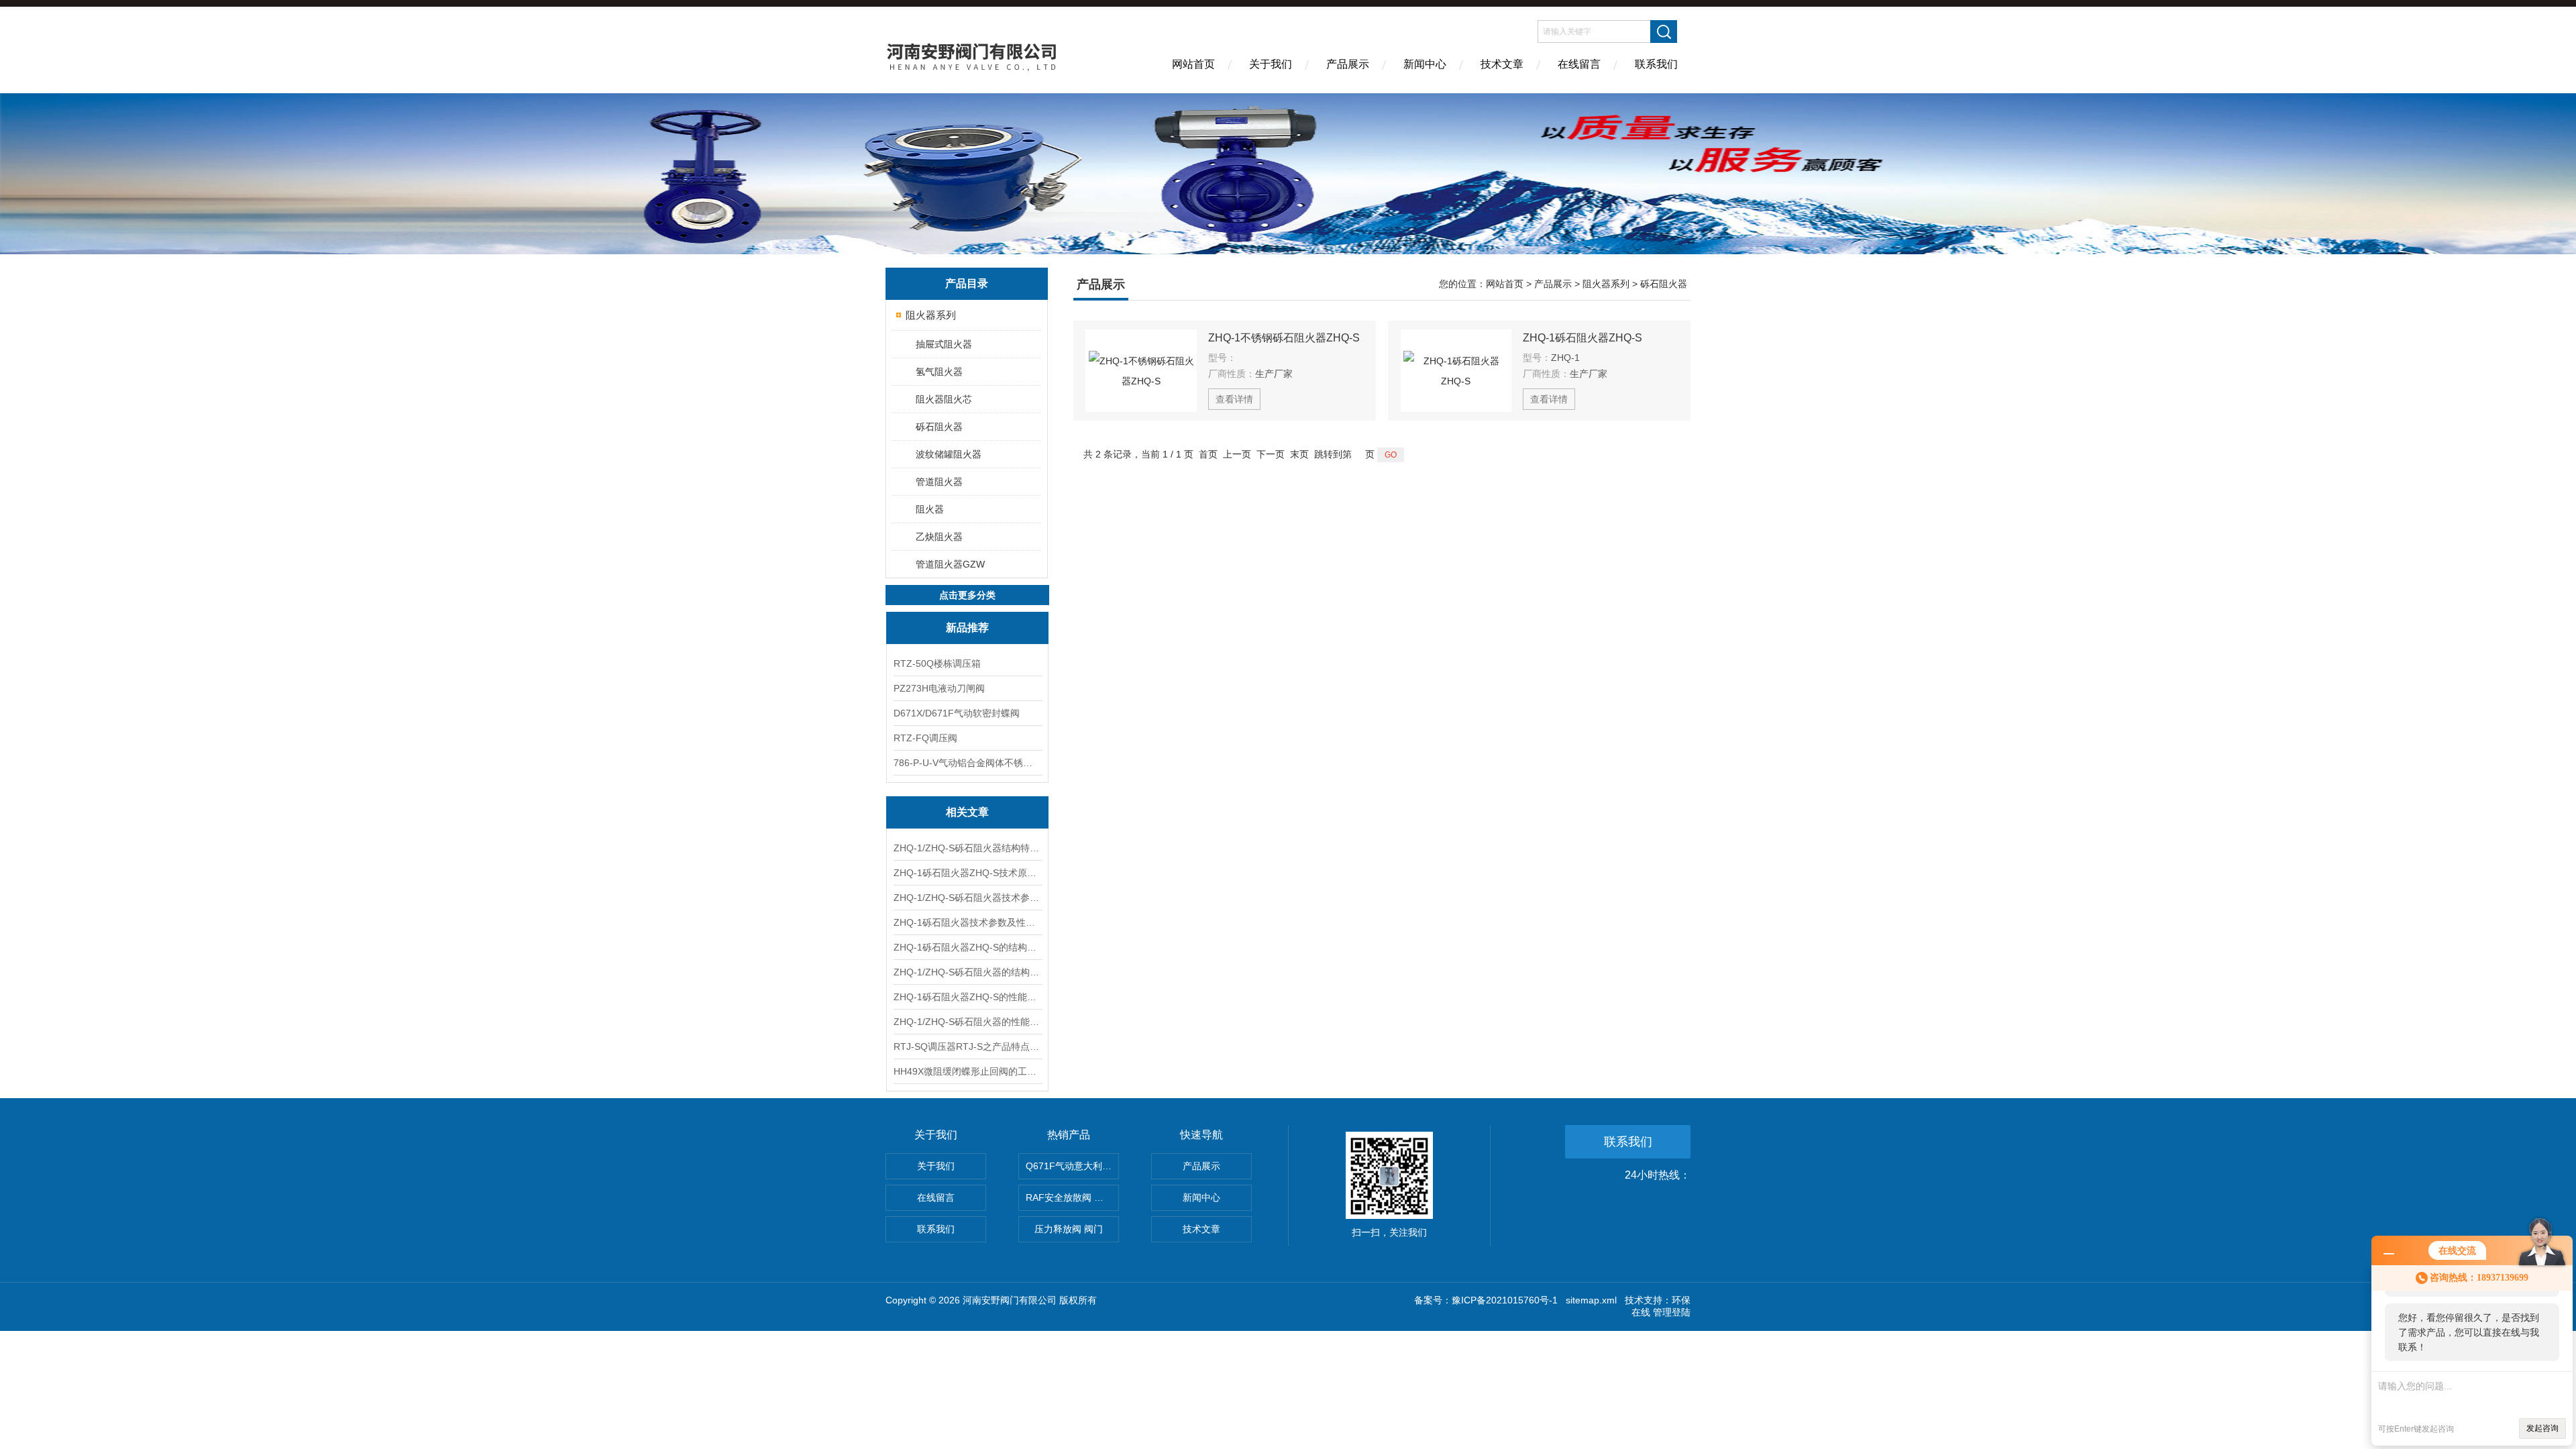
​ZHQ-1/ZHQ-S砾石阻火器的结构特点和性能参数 (967, 972)
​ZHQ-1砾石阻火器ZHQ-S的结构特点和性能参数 (967, 947)
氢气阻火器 (939, 372)
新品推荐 (967, 628)
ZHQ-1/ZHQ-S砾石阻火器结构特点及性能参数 (967, 848)
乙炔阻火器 (939, 537)
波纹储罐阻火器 (949, 454)
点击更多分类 (967, 595)
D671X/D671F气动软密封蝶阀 (957, 713)
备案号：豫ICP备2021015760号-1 (1486, 1300)
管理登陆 (1672, 1312)
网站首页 (1193, 64)
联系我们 (1656, 64)
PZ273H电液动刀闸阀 (939, 688)
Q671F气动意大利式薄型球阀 (1072, 1166)
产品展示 (1348, 64)
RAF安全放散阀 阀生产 (1072, 1197)
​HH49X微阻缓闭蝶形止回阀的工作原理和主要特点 (967, 1071)
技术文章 (1502, 64)
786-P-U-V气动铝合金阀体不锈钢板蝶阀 (967, 763)
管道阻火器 (939, 482)
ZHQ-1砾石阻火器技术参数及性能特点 (967, 922)
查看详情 (1234, 399)
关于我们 (1271, 64)
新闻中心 (1425, 64)
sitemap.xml (1591, 1300)
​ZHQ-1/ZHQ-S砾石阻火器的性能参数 (967, 1022)
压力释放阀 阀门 (1069, 1229)
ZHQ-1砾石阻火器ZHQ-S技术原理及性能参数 (967, 873)
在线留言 (1579, 64)
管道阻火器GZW (950, 564)
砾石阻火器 (939, 427)
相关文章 (967, 812)
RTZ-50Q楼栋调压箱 (937, 663)
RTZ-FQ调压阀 (925, 738)
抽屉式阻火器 (944, 344)
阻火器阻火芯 (944, 399)
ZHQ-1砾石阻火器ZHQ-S (1582, 338)
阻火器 (930, 509)
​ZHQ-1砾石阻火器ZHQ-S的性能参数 (967, 997)
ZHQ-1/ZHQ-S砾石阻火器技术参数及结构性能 (967, 898)
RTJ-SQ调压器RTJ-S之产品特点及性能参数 (967, 1046)
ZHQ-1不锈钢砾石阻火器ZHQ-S (1284, 338)
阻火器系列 (931, 315)
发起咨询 (2542, 1428)
